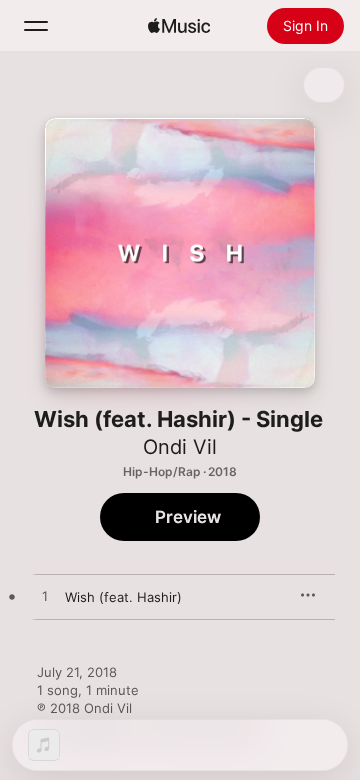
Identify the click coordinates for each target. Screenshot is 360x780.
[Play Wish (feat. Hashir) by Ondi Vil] (45, 597)
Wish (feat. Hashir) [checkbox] (123, 597)
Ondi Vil (180, 447)
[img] (179, 26)
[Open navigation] (36, 26)
